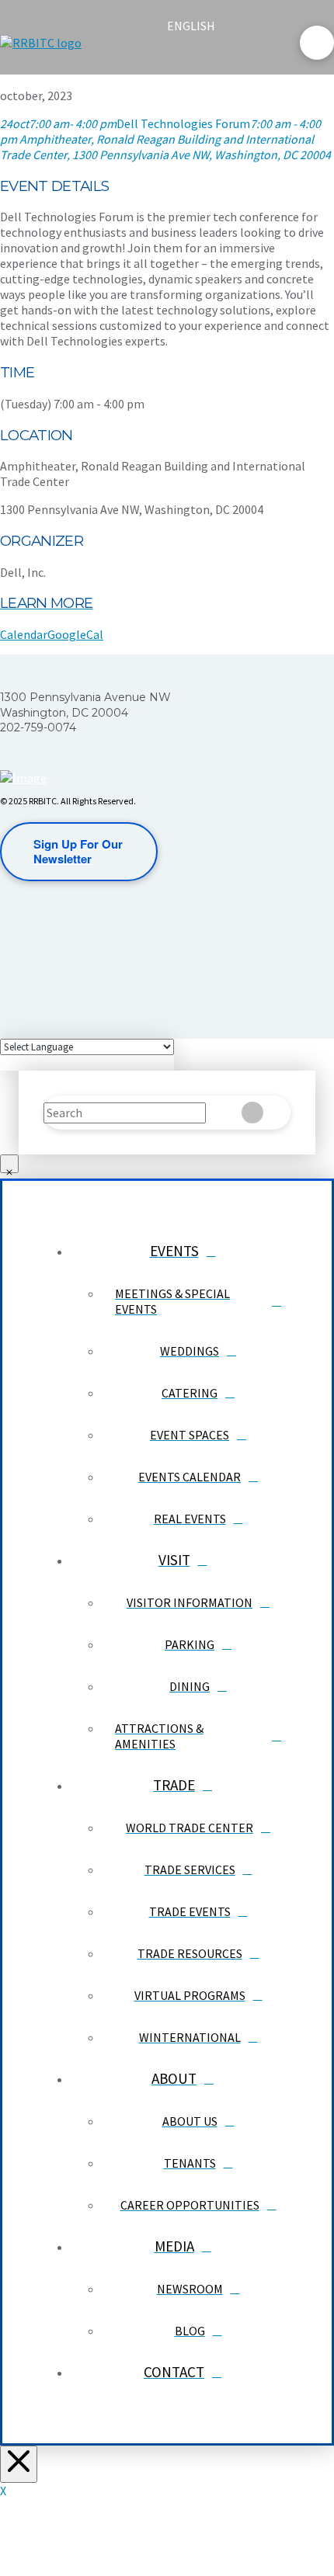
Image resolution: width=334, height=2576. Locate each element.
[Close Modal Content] (9, 1164)
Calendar (24, 634)
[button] (180, 56)
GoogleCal (75, 634)
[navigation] (200, 26)
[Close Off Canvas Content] (19, 2464)
